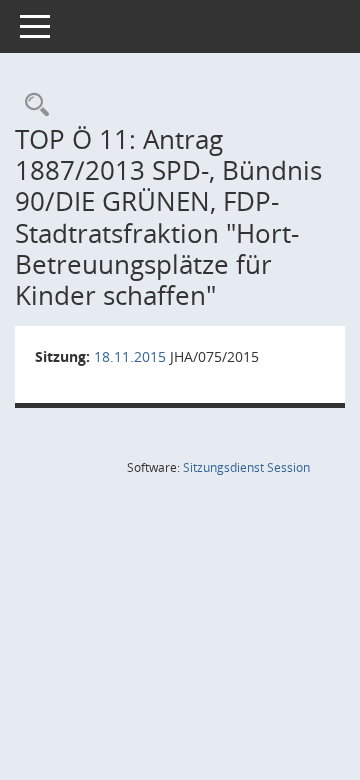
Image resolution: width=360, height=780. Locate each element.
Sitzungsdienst (246, 467)
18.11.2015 (130, 356)
